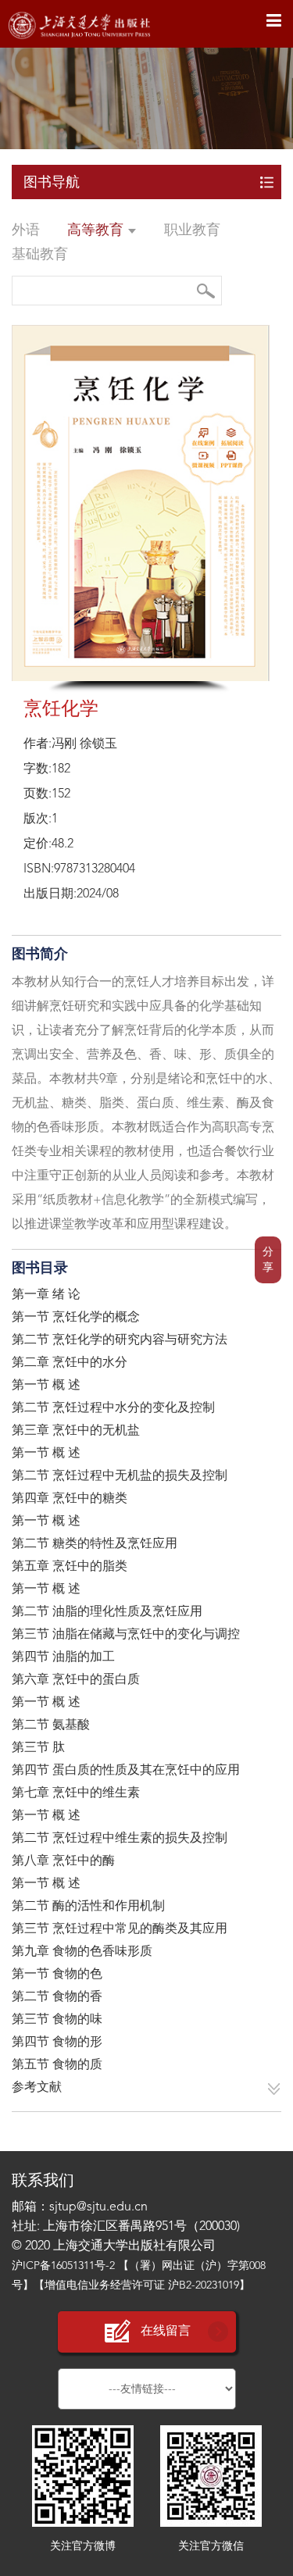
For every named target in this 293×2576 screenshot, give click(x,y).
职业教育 (192, 230)
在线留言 (166, 2332)
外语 (26, 230)
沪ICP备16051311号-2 (63, 2266)
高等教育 (97, 230)
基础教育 (40, 255)
